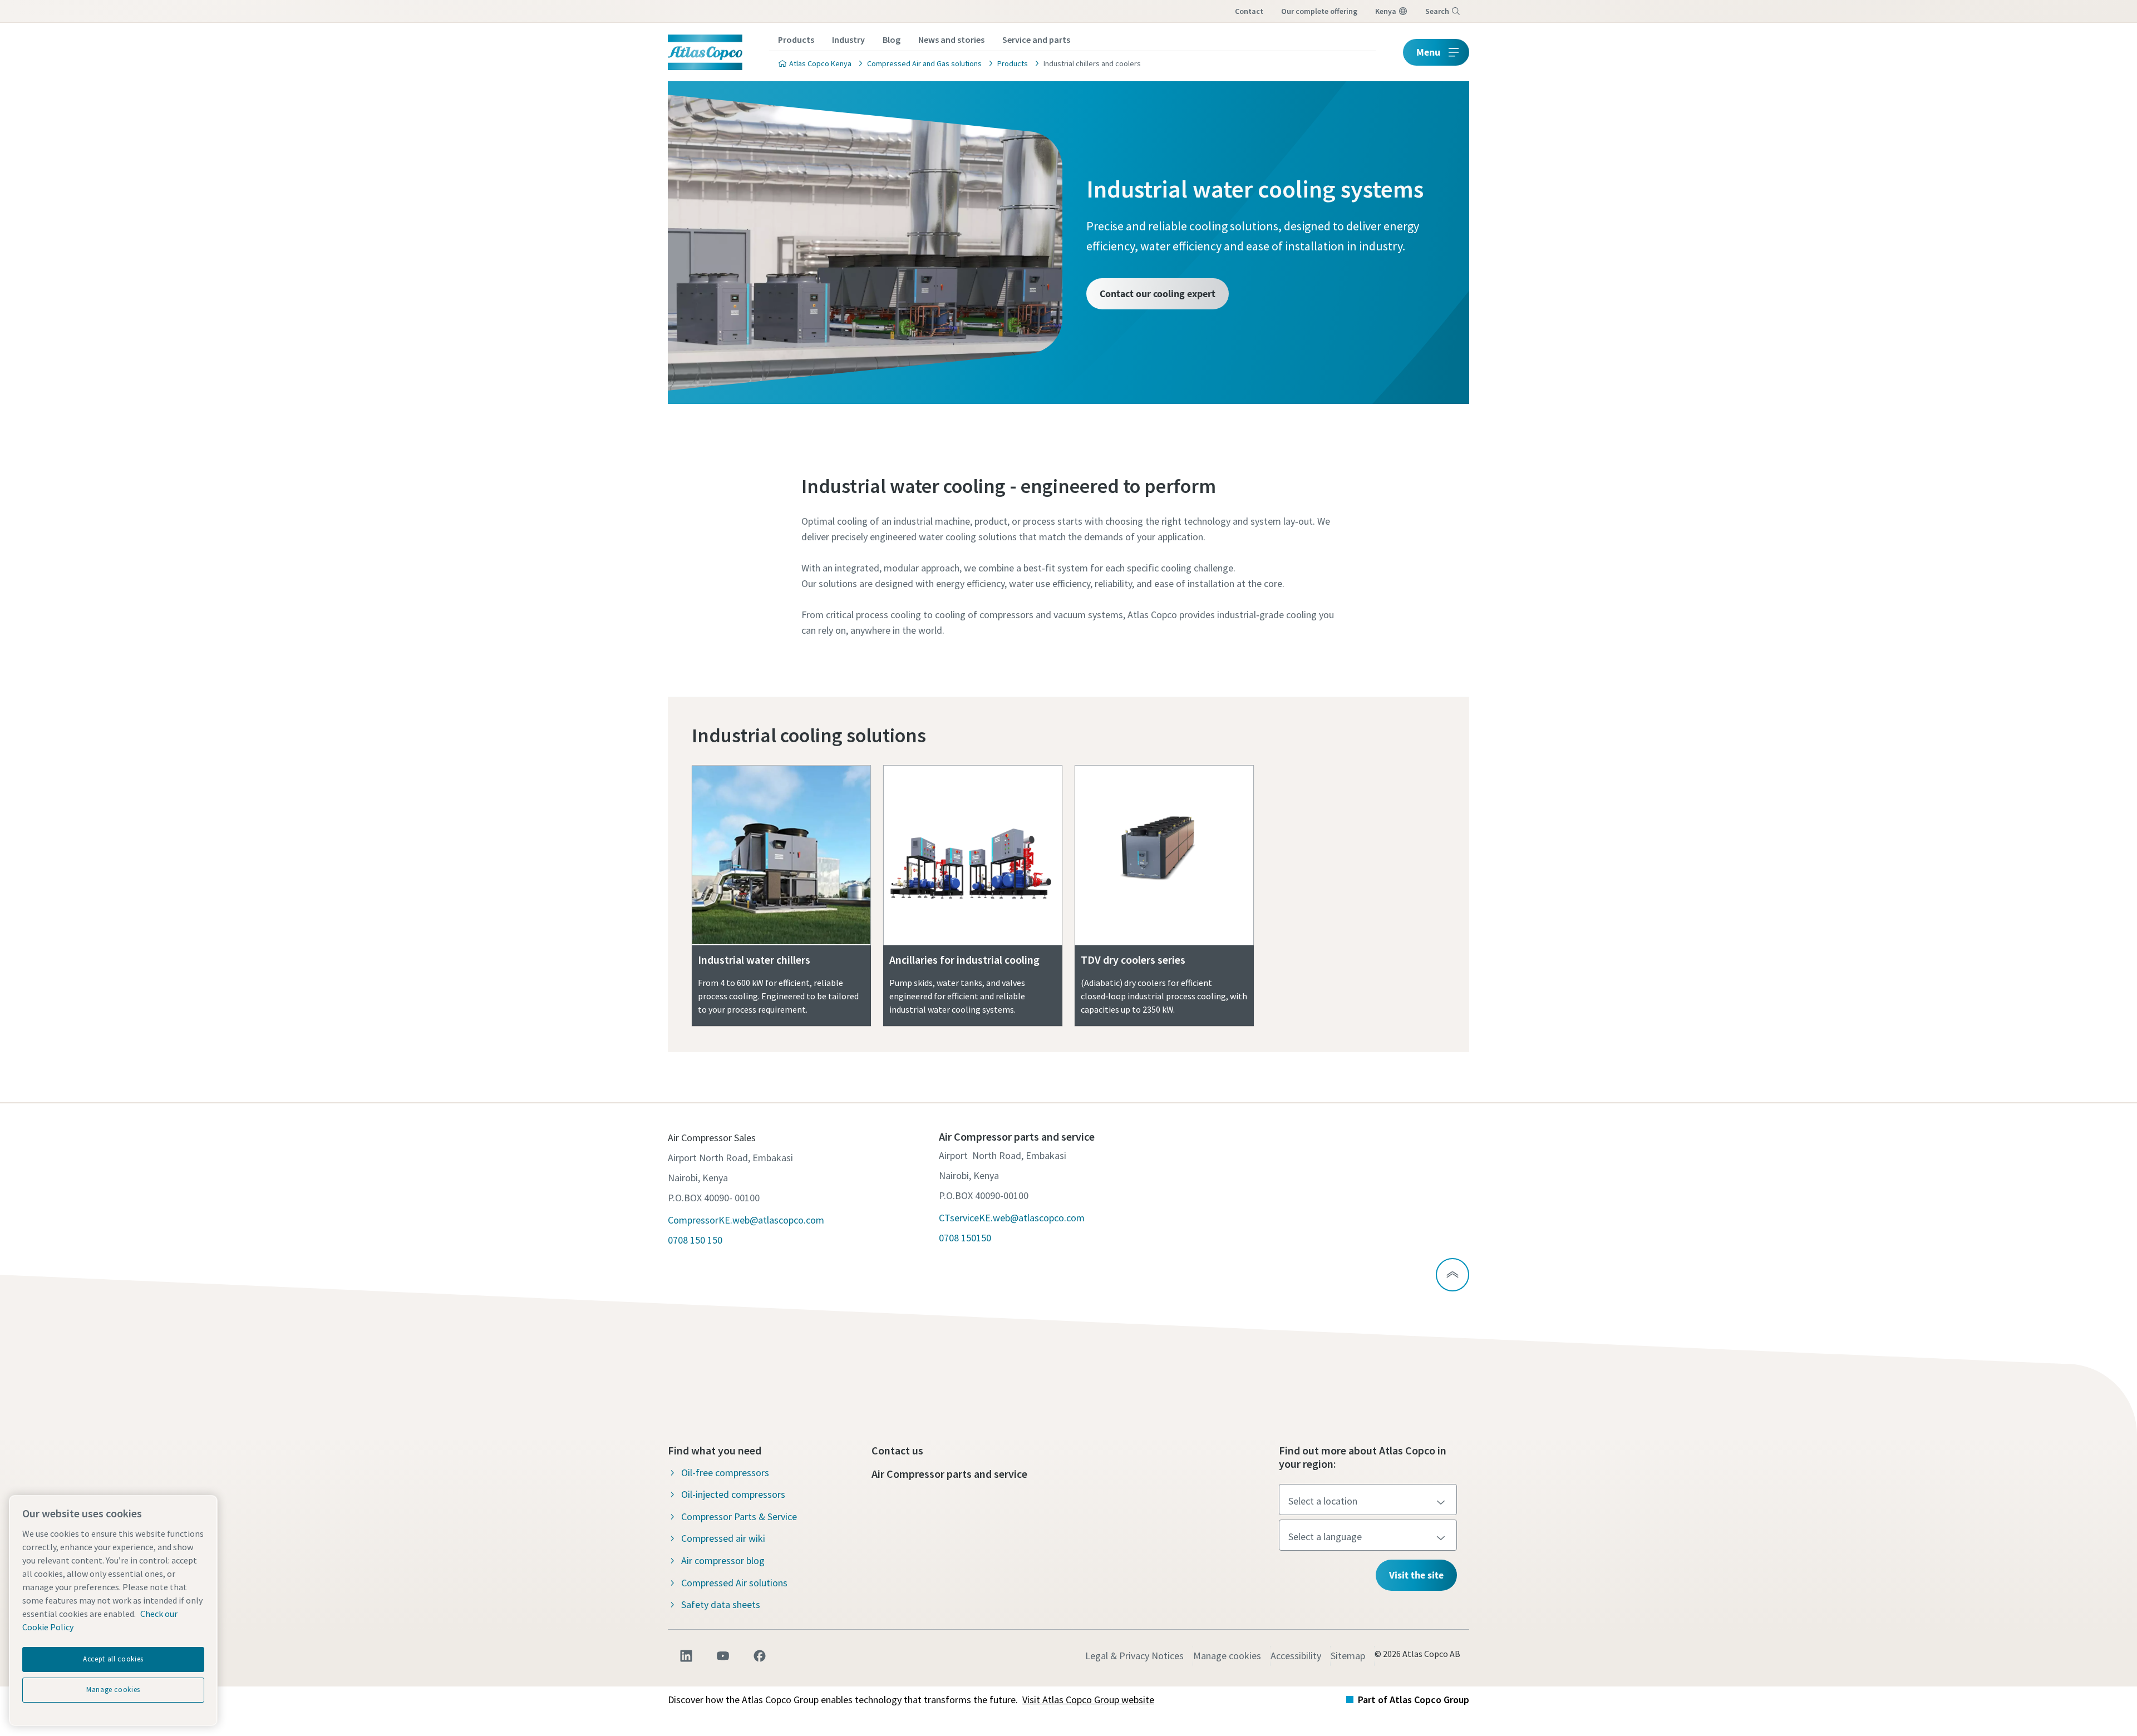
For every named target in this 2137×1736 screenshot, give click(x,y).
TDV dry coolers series (1133, 960)
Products (796, 40)
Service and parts (1036, 40)
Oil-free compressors (725, 1473)
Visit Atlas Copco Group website (1088, 1700)
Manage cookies (1227, 1656)
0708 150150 (965, 1238)
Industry (848, 40)
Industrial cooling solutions (809, 735)
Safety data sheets (721, 1604)
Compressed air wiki (723, 1538)
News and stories (951, 40)
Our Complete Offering (1319, 11)
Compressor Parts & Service (739, 1516)
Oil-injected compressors (733, 1494)
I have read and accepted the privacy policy (1025, 806)
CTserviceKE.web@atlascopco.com (1012, 1218)
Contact (1249, 11)
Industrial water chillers (754, 960)
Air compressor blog (723, 1560)
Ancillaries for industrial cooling (964, 960)
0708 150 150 (695, 1240)
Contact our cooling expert (1158, 294)
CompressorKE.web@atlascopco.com (746, 1220)
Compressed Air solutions (734, 1583)
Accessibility (1296, 1656)
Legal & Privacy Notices (1134, 1656)
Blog (892, 40)
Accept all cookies (113, 1659)
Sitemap (1348, 1656)
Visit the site (1416, 1575)
